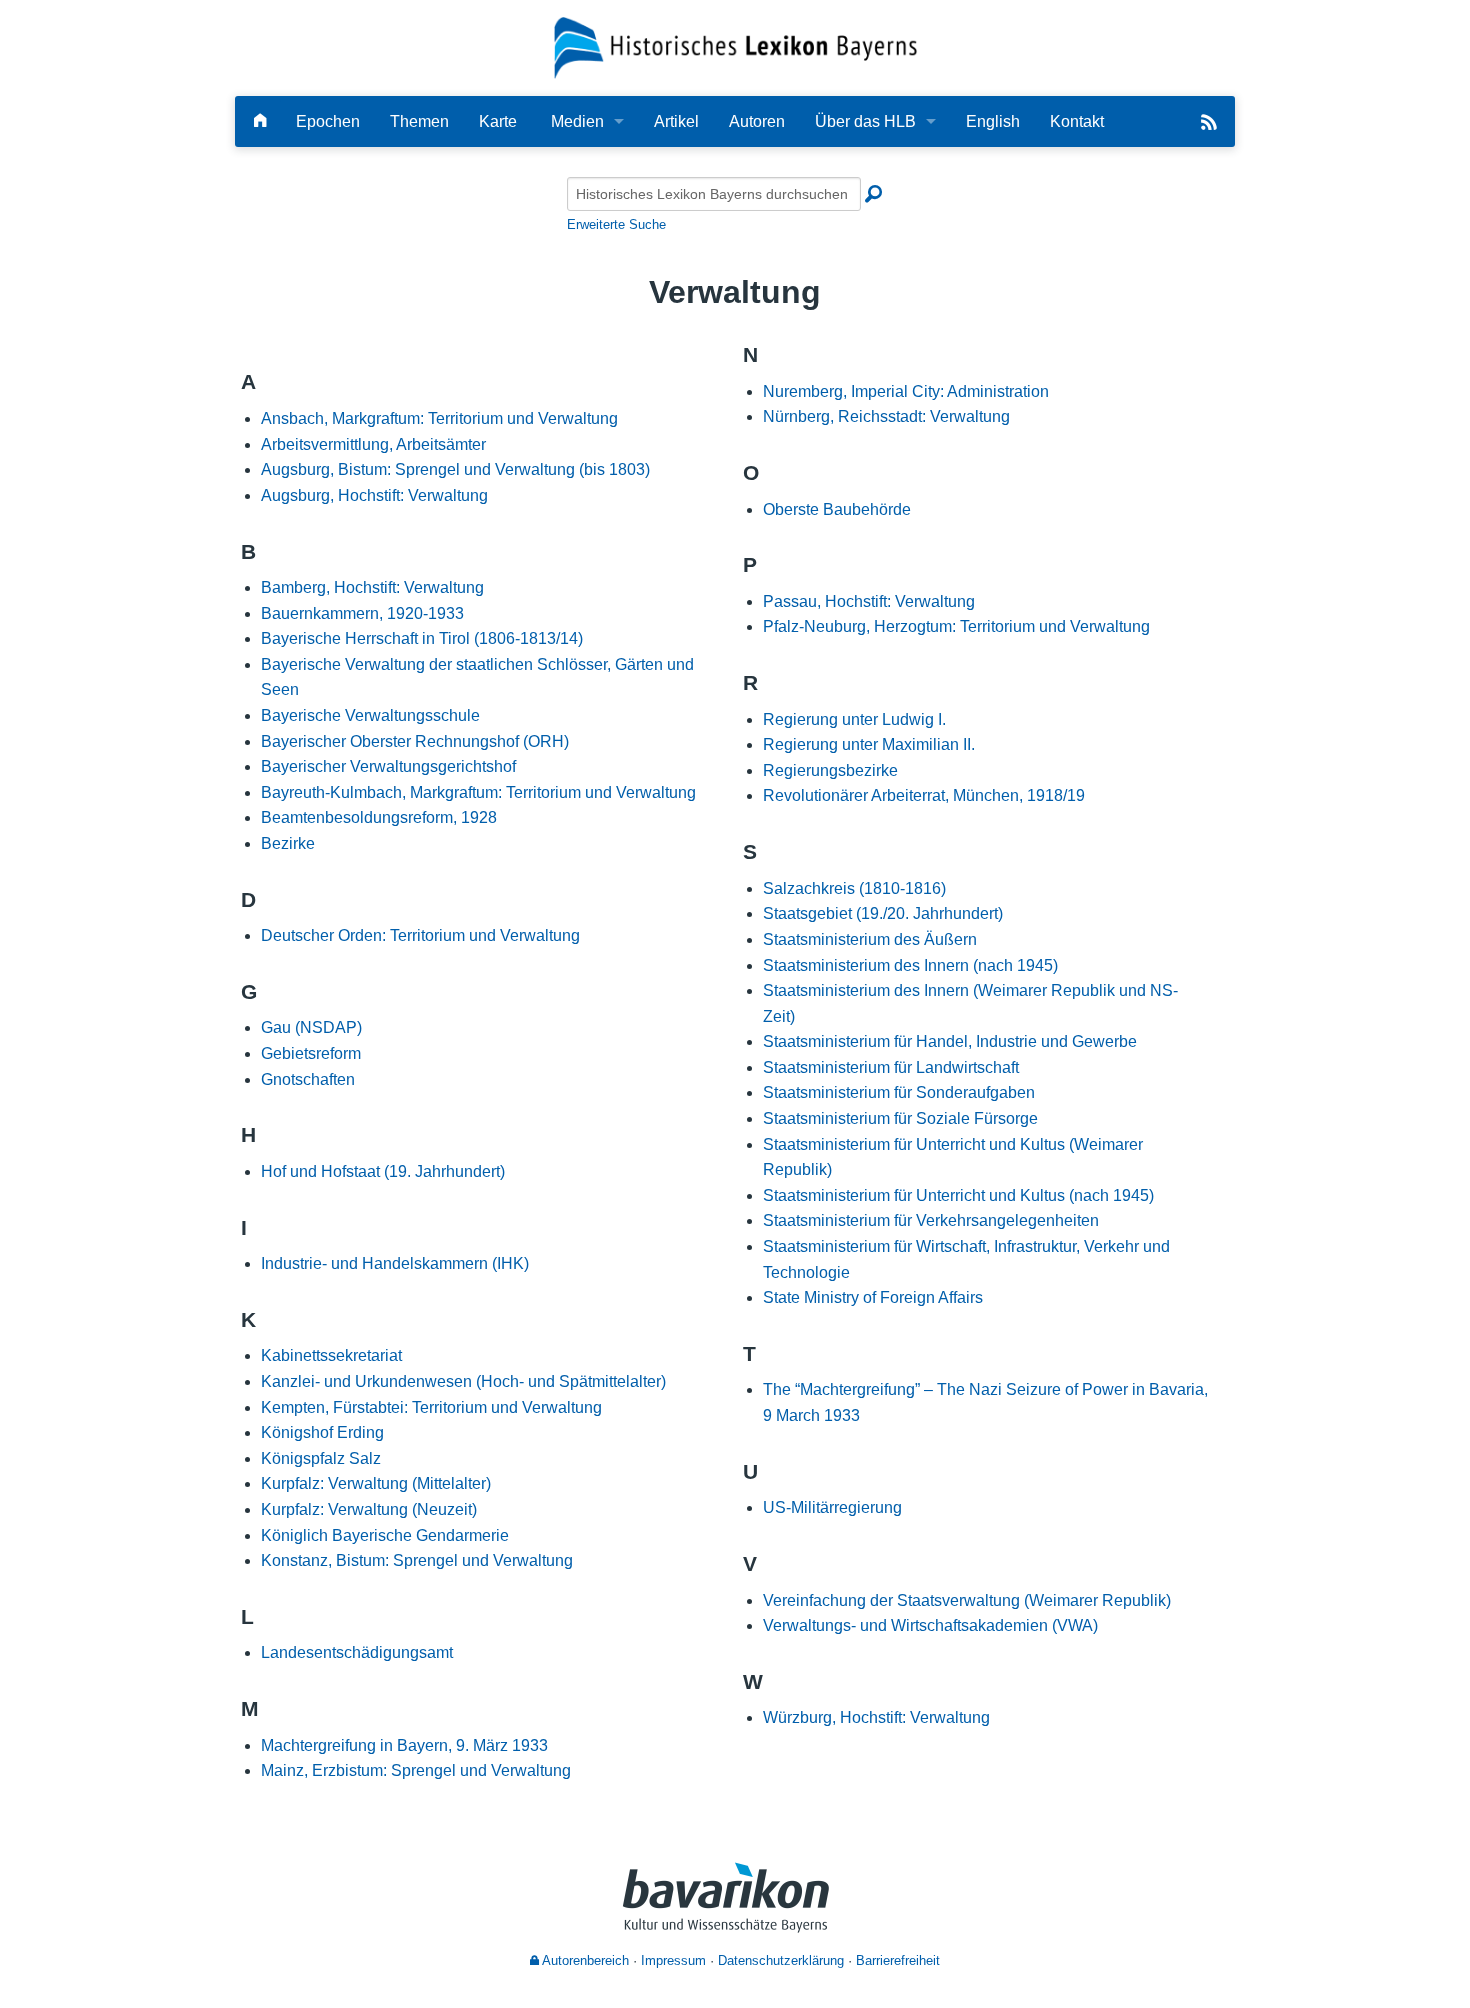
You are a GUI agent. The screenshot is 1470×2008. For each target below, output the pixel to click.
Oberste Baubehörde (837, 509)
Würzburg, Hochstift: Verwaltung (876, 1717)
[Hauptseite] (260, 121)
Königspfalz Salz (321, 1458)
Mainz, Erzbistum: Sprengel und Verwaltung (416, 1770)
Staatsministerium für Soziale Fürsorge (900, 1118)
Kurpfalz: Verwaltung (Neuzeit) (369, 1509)
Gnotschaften (308, 1079)
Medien (577, 121)
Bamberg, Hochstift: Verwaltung (372, 587)
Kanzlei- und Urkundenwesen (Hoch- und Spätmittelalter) (463, 1381)
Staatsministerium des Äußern (870, 939)
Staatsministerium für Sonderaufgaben (899, 1092)
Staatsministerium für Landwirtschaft (891, 1067)
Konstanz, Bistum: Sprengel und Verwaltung (417, 1560)
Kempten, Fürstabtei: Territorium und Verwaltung (431, 1407)
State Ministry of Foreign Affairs (873, 1297)
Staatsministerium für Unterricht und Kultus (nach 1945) (958, 1195)
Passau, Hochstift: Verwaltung (869, 601)
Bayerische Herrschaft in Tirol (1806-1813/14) (422, 638)
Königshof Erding (322, 1432)
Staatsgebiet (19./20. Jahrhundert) (883, 913)
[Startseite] (735, 46)
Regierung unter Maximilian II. (869, 744)
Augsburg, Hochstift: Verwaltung (374, 495)
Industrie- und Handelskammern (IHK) (395, 1263)
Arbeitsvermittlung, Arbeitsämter (373, 444)
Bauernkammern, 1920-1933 (362, 613)
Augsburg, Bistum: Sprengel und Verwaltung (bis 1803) (455, 469)
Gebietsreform (311, 1053)
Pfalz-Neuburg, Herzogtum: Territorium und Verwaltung (956, 626)
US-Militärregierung (832, 1507)
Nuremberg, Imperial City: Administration (906, 391)
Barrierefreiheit (898, 1960)
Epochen (328, 121)
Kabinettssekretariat (331, 1355)
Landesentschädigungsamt (357, 1652)
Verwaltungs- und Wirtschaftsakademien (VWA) (930, 1625)
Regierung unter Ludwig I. (854, 719)
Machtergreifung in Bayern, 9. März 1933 (404, 1745)
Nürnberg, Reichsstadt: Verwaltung (886, 416)
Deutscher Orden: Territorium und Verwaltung (420, 935)
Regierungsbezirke (830, 770)
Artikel (676, 121)
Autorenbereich (584, 1960)
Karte (498, 121)
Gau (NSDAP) (311, 1027)
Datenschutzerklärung (781, 1960)
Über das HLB (865, 121)
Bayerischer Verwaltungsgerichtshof (388, 766)
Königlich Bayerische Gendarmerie (385, 1535)
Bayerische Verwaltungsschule (370, 715)
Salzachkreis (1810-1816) (854, 888)
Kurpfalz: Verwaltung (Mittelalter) (376, 1483)
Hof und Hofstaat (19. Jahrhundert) (383, 1171)
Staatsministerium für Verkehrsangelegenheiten (931, 1220)
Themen (419, 121)
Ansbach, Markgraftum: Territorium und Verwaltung (439, 418)
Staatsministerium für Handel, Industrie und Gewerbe (950, 1041)
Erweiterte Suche (616, 224)
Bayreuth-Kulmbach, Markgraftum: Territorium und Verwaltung (478, 792)
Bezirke (288, 843)
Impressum (673, 1960)
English (993, 121)
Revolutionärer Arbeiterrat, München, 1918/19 (924, 795)
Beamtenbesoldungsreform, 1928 (379, 817)
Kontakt (1077, 121)
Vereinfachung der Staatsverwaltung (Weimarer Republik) (967, 1600)
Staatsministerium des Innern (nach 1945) (910, 965)
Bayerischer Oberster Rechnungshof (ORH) (415, 741)
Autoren (757, 121)
